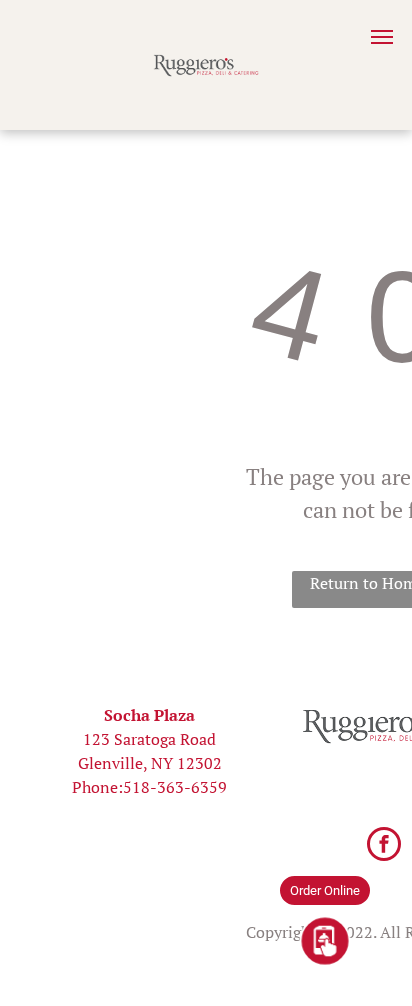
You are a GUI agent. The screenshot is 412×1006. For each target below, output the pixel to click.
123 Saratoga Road (149, 739)
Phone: (97, 787)
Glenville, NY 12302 (150, 763)
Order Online (325, 890)
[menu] (382, 37)
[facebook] (384, 846)
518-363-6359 (175, 787)
